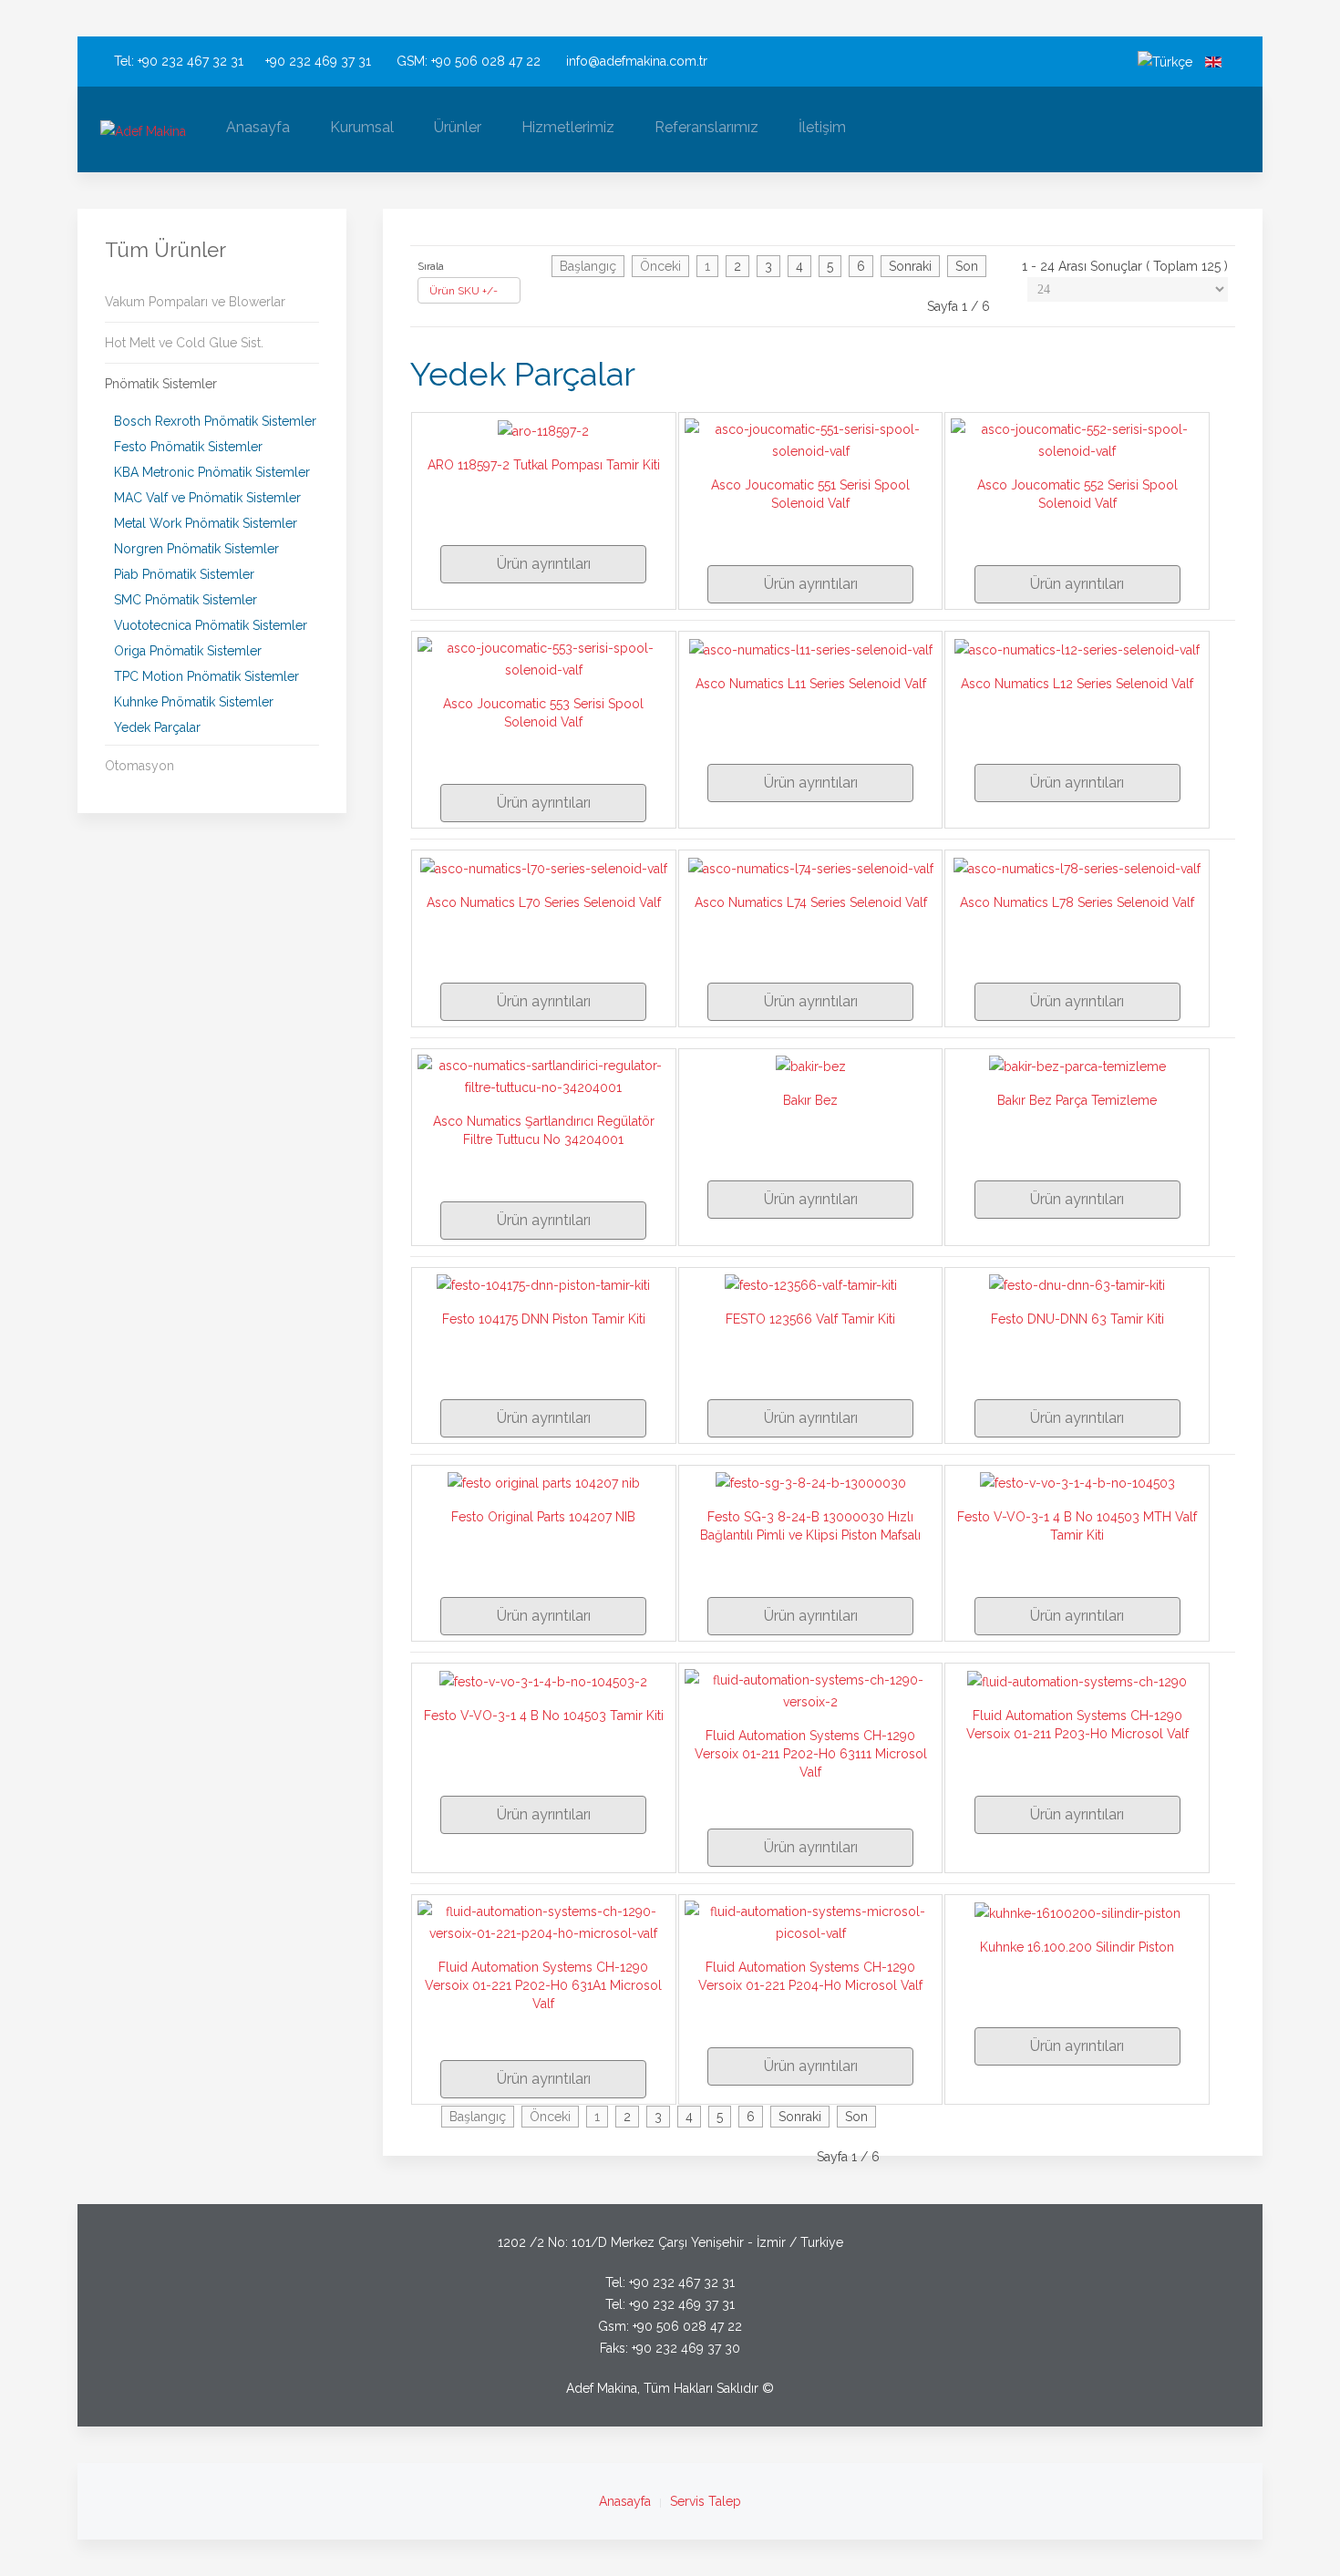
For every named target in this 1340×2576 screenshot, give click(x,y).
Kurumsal (362, 127)
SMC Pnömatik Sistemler (186, 600)
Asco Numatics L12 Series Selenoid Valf (1077, 684)
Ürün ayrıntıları (544, 564)
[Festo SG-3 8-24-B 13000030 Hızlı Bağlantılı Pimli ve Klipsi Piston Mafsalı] (811, 1482)
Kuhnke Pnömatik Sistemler (194, 702)
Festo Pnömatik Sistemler (188, 447)
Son (967, 266)
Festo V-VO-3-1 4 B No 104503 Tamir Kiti (544, 1716)
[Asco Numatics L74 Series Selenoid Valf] (811, 867)
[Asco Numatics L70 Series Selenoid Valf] (544, 867)
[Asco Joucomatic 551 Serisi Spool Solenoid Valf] (811, 439)
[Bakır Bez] (811, 1066)
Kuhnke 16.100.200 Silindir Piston (1077, 1947)
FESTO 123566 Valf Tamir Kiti (810, 1319)
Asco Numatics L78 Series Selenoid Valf (1077, 902)
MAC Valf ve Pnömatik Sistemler (207, 498)
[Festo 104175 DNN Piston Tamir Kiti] (543, 1284)
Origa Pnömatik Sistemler (188, 651)
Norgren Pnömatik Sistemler (196, 549)
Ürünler (458, 127)
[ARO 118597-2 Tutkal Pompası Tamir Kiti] (543, 429)
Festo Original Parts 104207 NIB (543, 1517)
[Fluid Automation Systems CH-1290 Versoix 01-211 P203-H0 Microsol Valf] (1077, 1680)
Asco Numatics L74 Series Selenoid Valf (811, 902)
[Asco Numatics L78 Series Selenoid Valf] (1077, 867)
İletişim (822, 127)
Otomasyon (139, 766)
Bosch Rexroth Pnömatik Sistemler (215, 421)
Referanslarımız (706, 127)
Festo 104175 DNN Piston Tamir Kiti (544, 1319)
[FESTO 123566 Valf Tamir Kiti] (811, 1284)
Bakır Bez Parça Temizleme (1077, 1100)
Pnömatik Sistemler (161, 384)
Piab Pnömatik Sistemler (184, 574)
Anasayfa (258, 127)
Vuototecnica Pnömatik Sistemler (211, 625)
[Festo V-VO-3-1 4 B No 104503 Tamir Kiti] (543, 1680)
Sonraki (910, 266)
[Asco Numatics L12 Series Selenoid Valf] (1077, 648)
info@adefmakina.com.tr (637, 61)
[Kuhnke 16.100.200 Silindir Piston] (1077, 1911)
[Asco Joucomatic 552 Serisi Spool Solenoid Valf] (1077, 439)
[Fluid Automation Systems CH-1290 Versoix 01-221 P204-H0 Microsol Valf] (811, 1922)
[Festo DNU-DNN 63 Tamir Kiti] (1077, 1284)
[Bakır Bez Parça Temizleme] (1077, 1066)
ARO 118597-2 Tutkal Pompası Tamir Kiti (544, 465)
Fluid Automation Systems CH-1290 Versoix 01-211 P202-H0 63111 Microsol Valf (811, 1754)
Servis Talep (706, 2501)
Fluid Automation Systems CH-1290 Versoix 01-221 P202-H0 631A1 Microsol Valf (543, 1985)
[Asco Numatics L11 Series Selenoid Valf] (811, 648)
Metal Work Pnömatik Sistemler (206, 523)
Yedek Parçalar (157, 727)
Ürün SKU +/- (464, 291)
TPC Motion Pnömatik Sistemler (206, 676)
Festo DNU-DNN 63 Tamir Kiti (1077, 1319)
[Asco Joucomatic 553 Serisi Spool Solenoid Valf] (544, 658)
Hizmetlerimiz (568, 127)
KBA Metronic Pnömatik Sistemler (212, 472)
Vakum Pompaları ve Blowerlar (195, 302)
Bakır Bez (810, 1100)
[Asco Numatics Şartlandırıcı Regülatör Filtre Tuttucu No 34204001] (544, 1075)
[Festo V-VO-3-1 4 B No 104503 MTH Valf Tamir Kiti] (1077, 1482)
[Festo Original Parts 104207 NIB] (544, 1482)
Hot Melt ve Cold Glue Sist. (184, 343)
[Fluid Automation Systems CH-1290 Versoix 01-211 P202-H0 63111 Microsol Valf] (811, 1690)
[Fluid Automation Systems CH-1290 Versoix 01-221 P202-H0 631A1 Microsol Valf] (544, 1922)
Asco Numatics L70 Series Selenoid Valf (544, 902)
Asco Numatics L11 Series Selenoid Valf (811, 684)
